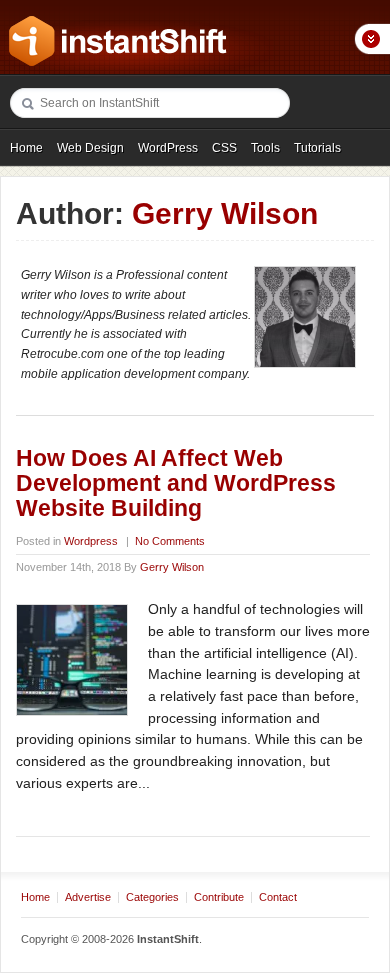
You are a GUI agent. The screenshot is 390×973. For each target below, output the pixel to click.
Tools (265, 148)
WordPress (168, 148)
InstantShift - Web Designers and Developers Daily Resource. (118, 41)
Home (26, 148)
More (372, 39)
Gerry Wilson (172, 567)
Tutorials (317, 148)
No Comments (170, 541)
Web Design (90, 148)
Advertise (88, 897)
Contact (278, 897)
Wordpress (91, 541)
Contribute (219, 897)
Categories (152, 897)
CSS (224, 148)
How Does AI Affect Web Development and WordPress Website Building (176, 483)
